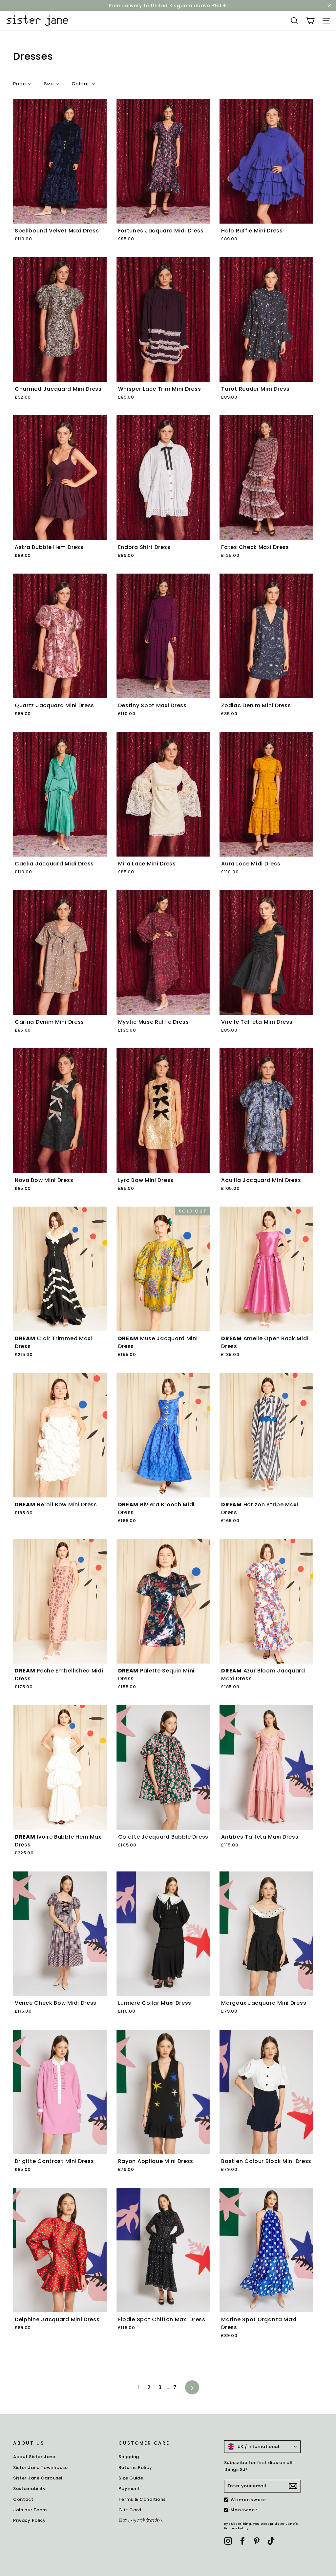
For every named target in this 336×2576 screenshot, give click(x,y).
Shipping (129, 2457)
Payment (129, 2489)
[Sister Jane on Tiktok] (271, 2541)
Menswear (244, 2510)
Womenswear (249, 2500)
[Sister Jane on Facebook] (242, 2541)
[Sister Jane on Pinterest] (257, 2541)
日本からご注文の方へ (141, 2520)
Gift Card (130, 2510)
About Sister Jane (34, 2457)
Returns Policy (135, 2467)
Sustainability (30, 2489)
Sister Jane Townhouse (41, 2467)
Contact (23, 2499)
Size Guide (131, 2478)
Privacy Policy (30, 2520)
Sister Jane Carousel (38, 2478)
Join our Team (30, 2510)
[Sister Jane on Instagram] (228, 2541)
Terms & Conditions (142, 2499)
